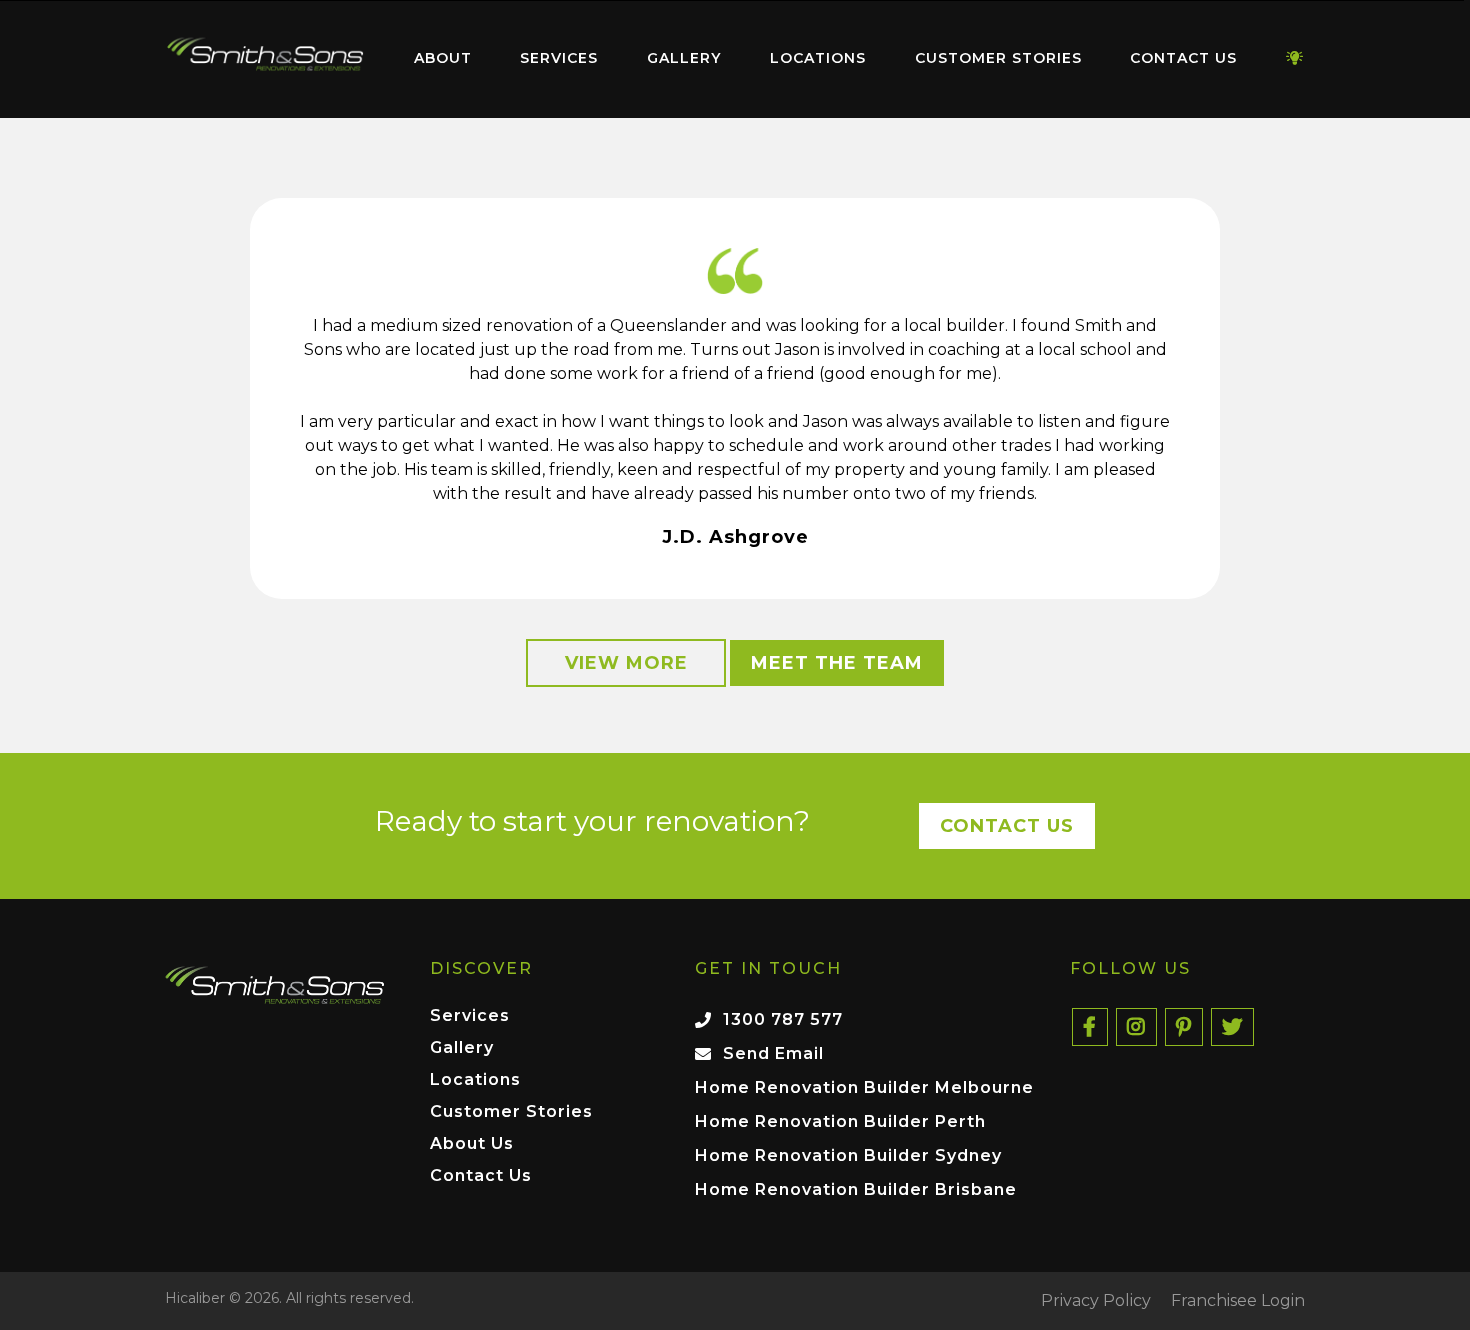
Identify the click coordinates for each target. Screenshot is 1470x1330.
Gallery (684, 58)
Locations (818, 58)
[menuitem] (265, 59)
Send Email (773, 1053)
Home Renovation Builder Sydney (848, 1155)
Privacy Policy (1096, 1301)
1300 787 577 (783, 1019)
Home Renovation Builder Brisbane (856, 1189)
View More (626, 663)
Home (265, 54)
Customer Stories (998, 58)
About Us (472, 1144)
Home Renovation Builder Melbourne (864, 1087)
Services (559, 58)
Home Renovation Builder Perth (840, 1121)
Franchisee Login (1238, 1301)
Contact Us (1183, 58)
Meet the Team (837, 663)
